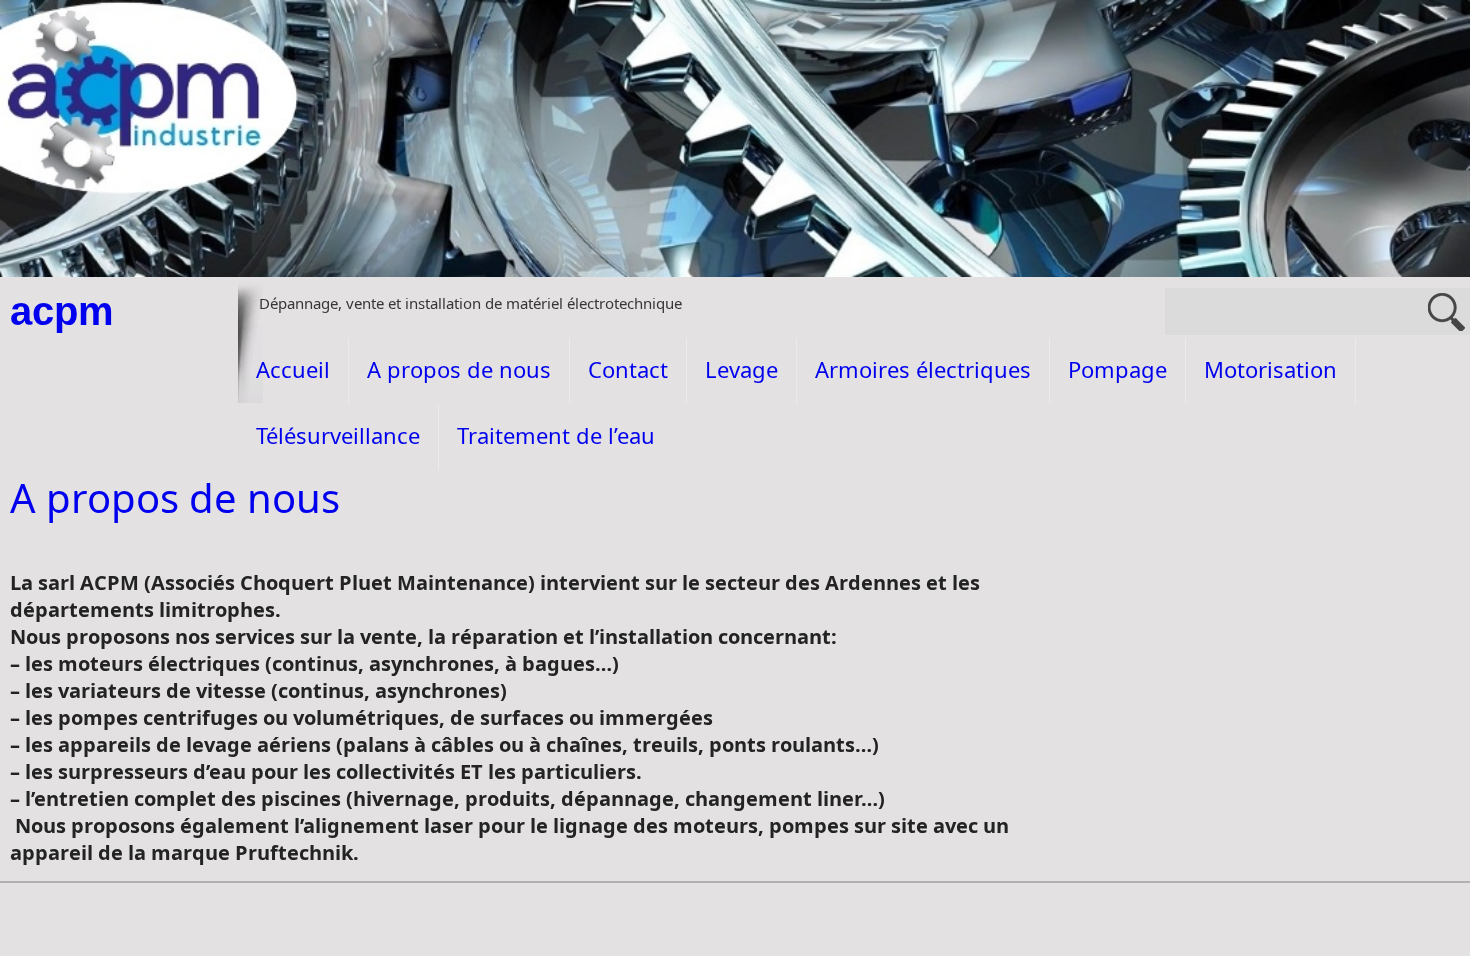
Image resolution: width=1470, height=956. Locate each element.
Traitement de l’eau (556, 435)
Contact (628, 369)
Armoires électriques (923, 369)
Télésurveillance (338, 435)
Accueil (293, 369)
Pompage (1117, 369)
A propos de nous (459, 369)
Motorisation (1270, 369)
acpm (62, 311)
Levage (741, 369)
